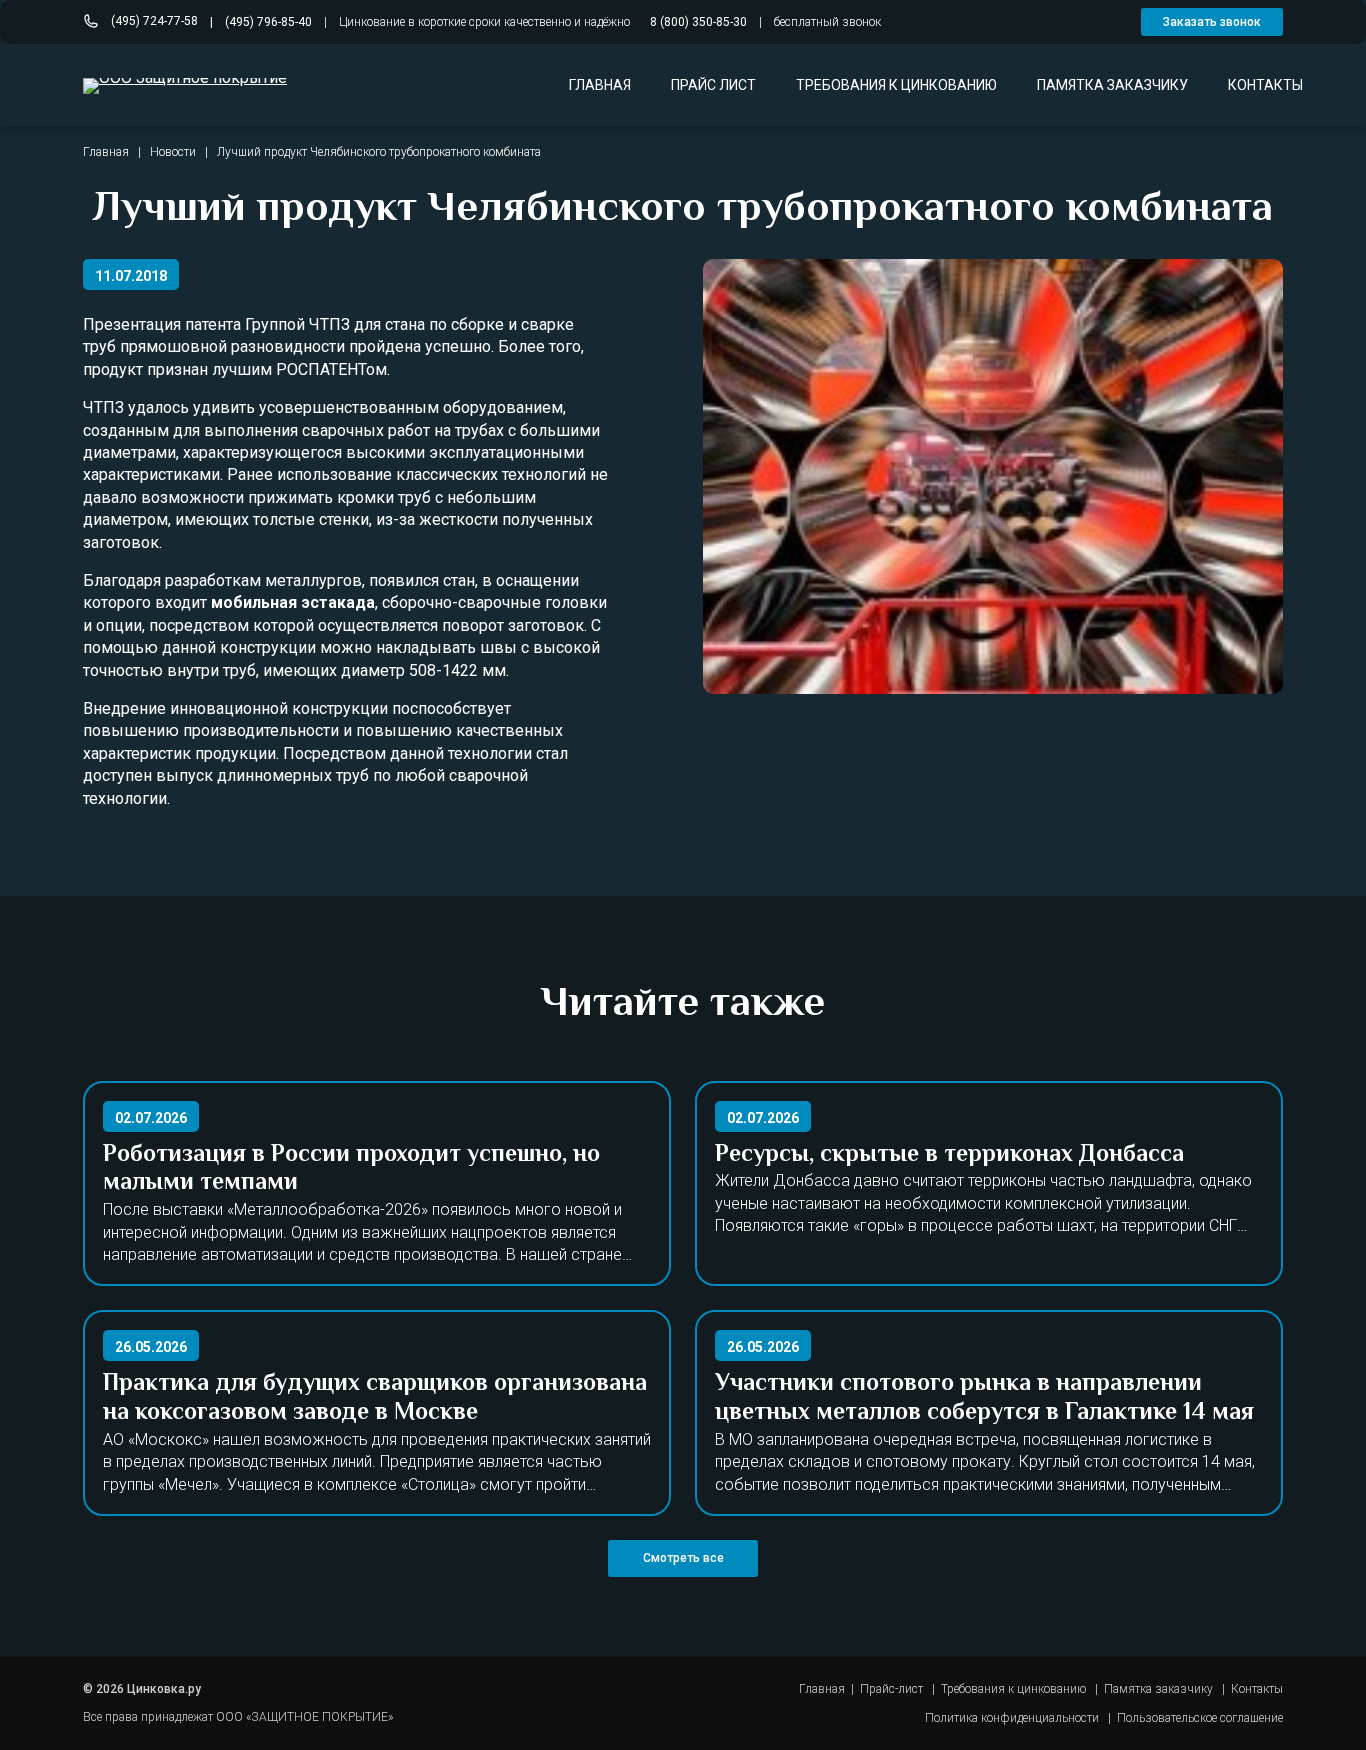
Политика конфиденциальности (1012, 1718)
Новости (173, 152)
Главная (106, 152)
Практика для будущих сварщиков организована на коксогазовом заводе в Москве (375, 1399)
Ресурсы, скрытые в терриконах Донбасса (949, 1155)
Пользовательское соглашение (1200, 1718)
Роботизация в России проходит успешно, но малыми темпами (351, 1170)
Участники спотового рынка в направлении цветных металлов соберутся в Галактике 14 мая (984, 1399)
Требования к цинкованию (1013, 1689)
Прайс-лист (891, 1689)
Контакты (1257, 1689)
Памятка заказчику (1158, 1689)
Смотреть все (683, 1558)
